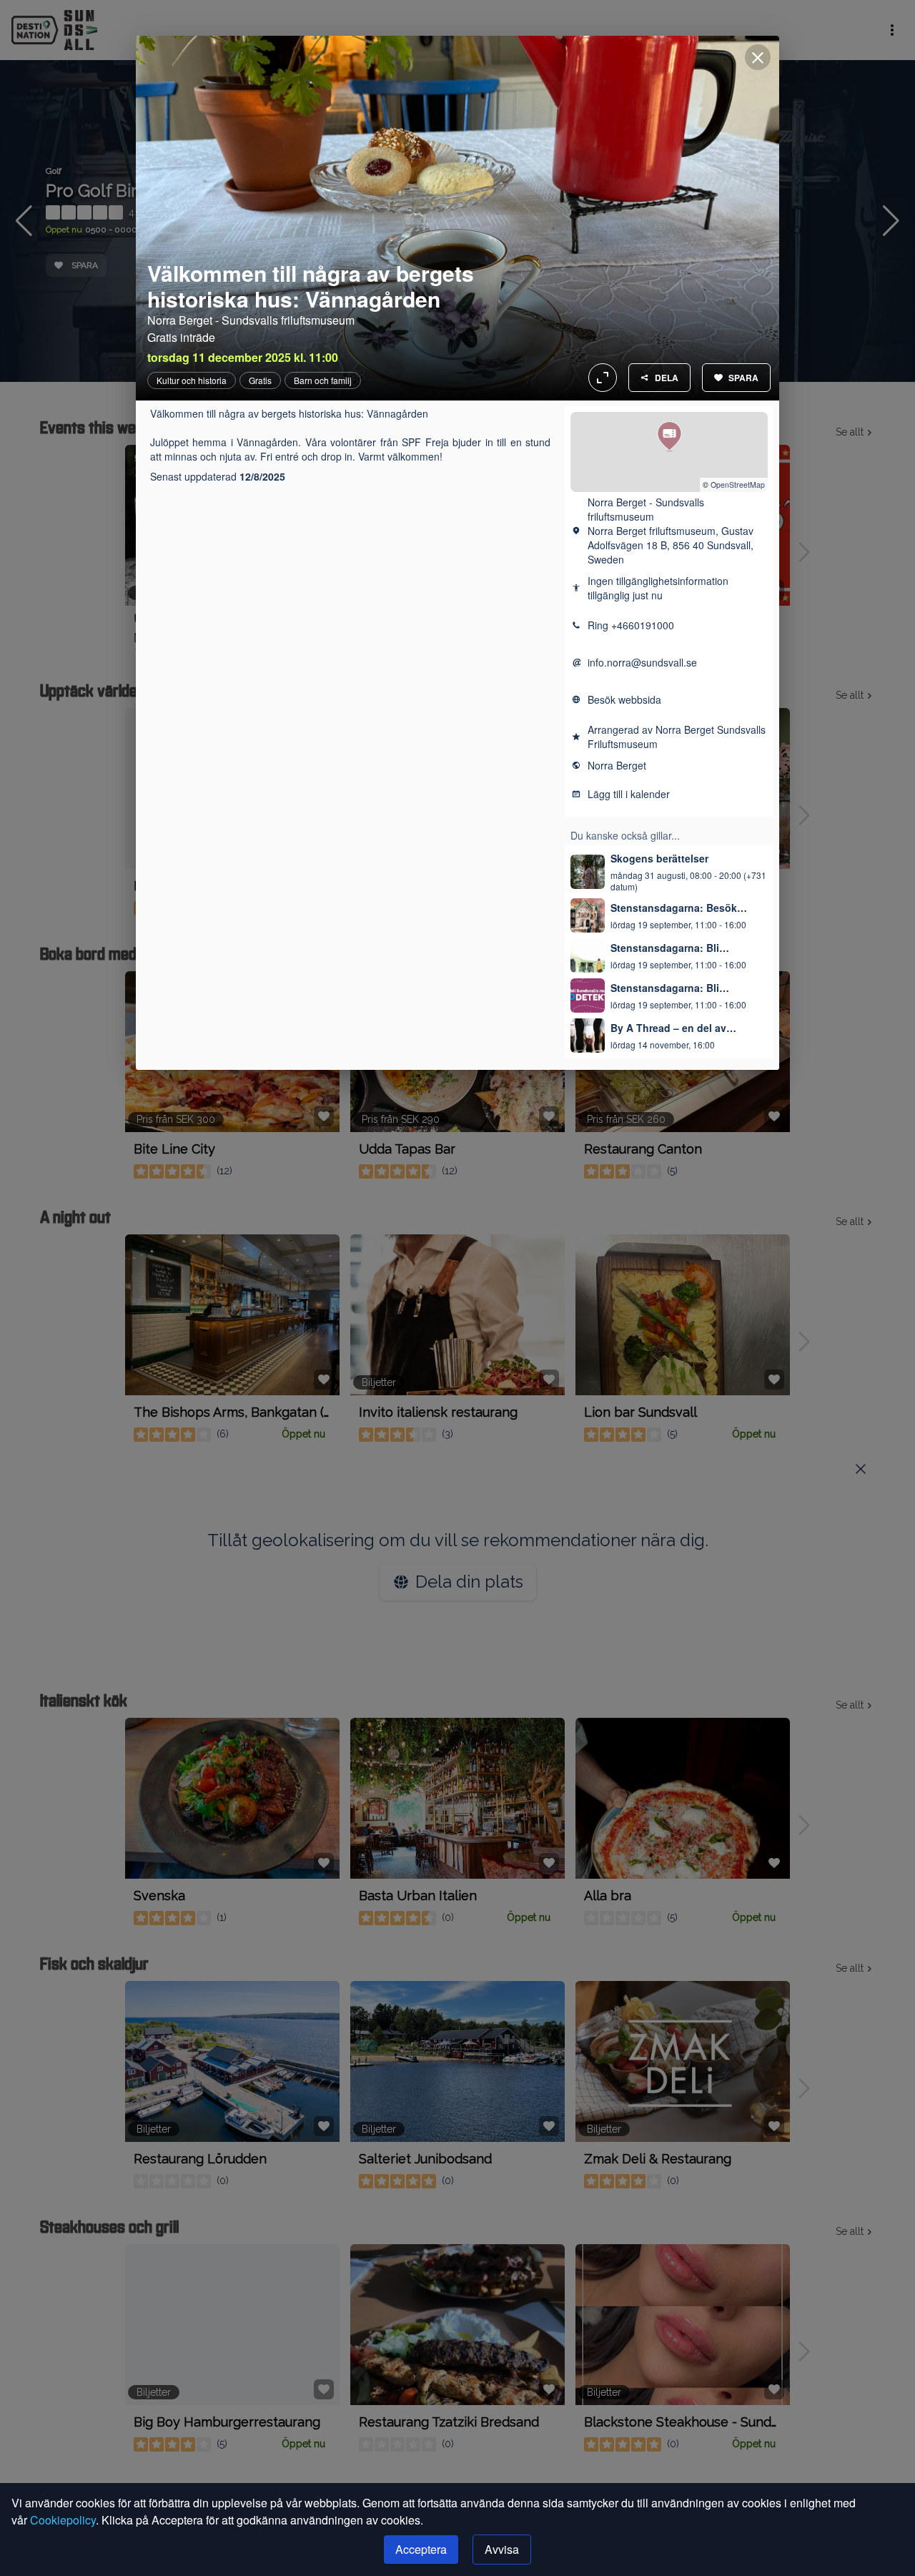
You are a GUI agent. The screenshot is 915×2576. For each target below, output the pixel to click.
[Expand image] (457, 218)
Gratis (260, 380)
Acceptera (421, 2549)
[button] (669, 437)
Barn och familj (323, 380)
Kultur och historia (192, 380)
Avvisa (502, 2549)
